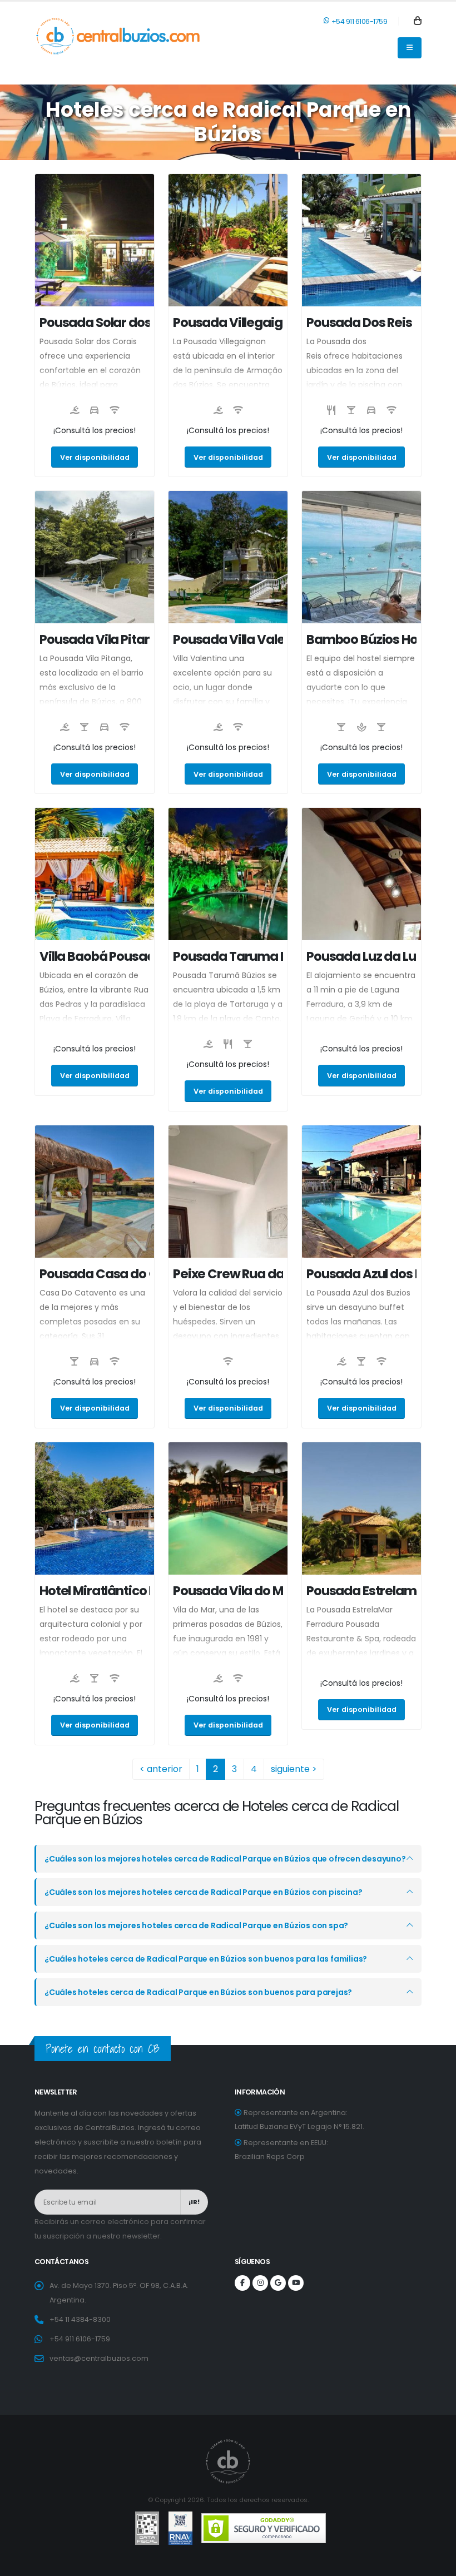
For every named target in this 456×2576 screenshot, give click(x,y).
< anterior (161, 1769)
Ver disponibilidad (95, 457)
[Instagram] (260, 2283)
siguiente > (294, 1769)
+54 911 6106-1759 (358, 21)
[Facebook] (242, 2283)
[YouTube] (296, 2283)
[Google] (278, 2283)
